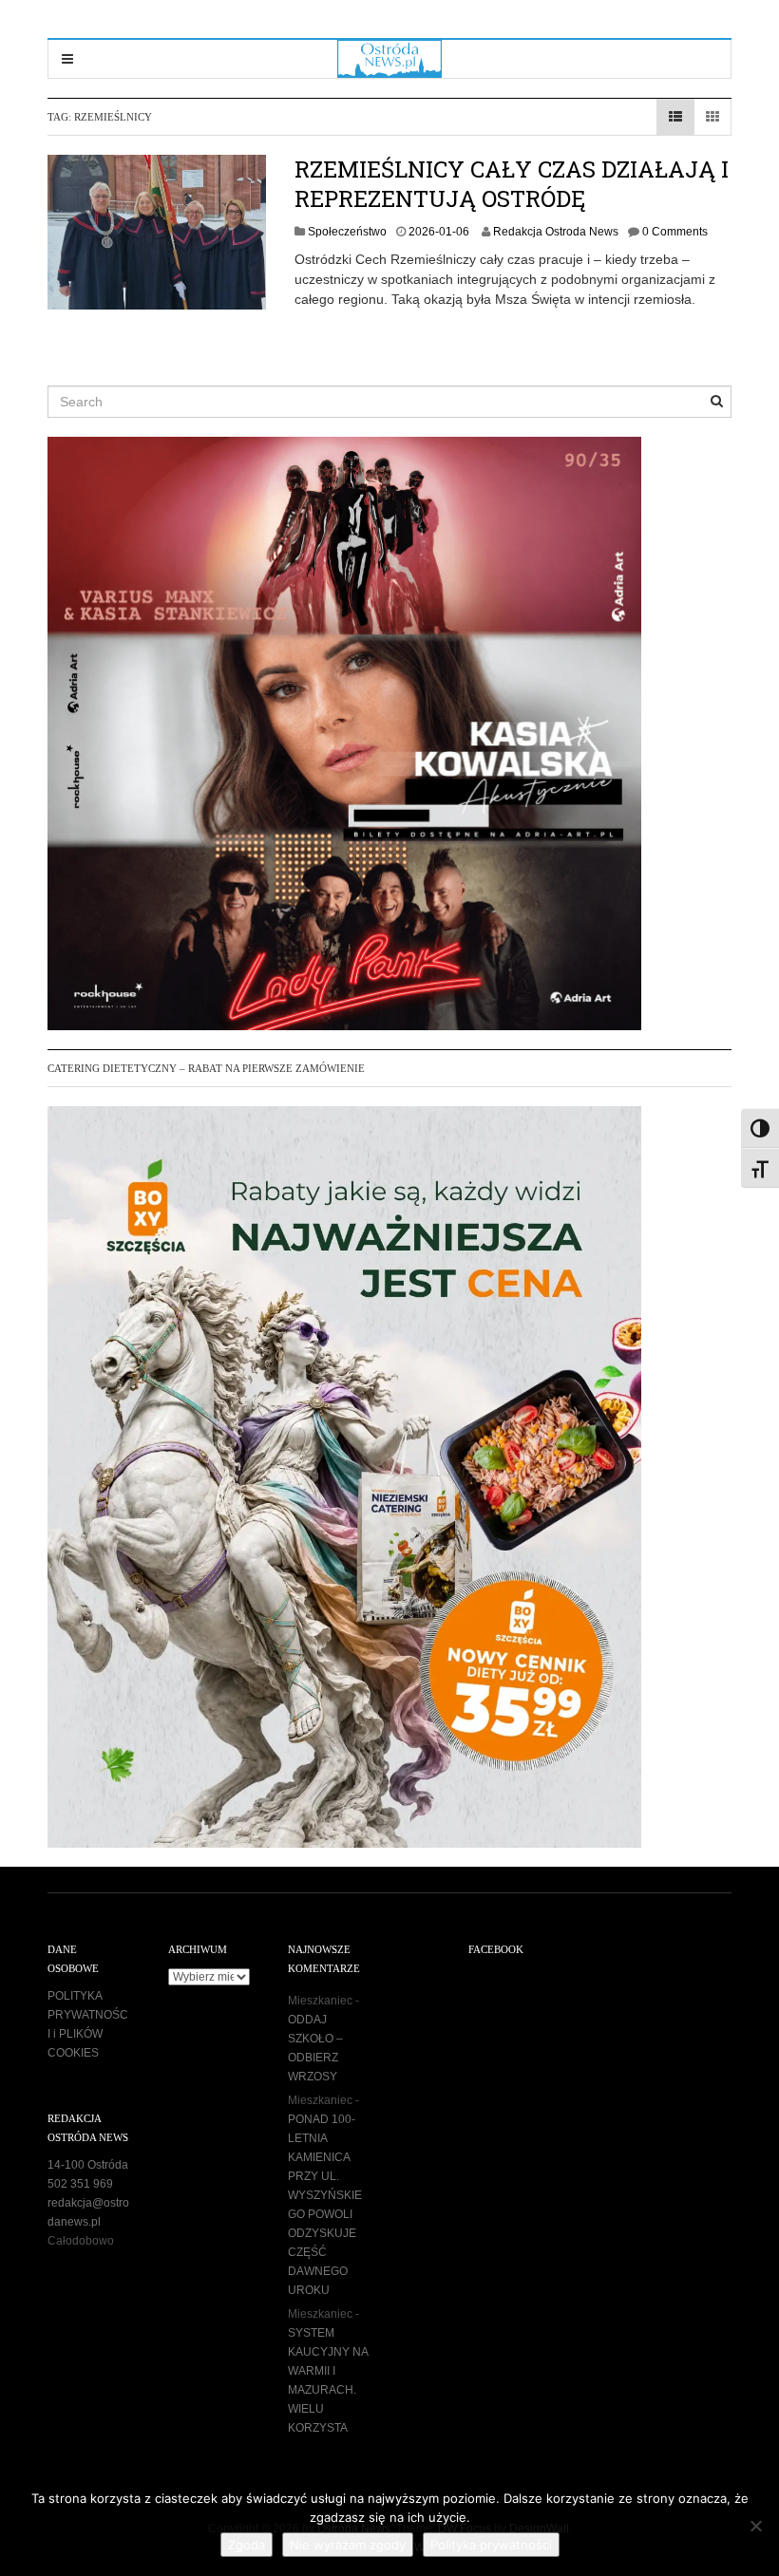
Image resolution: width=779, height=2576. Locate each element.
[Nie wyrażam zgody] (755, 2526)
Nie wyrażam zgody (348, 2545)
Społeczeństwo (347, 232)
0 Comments (675, 232)
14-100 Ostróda (88, 2165)
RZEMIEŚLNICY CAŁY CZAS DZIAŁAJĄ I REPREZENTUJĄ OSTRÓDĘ (512, 184)
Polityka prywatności (491, 2545)
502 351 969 (80, 2184)
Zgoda (247, 2545)
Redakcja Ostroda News (556, 232)
